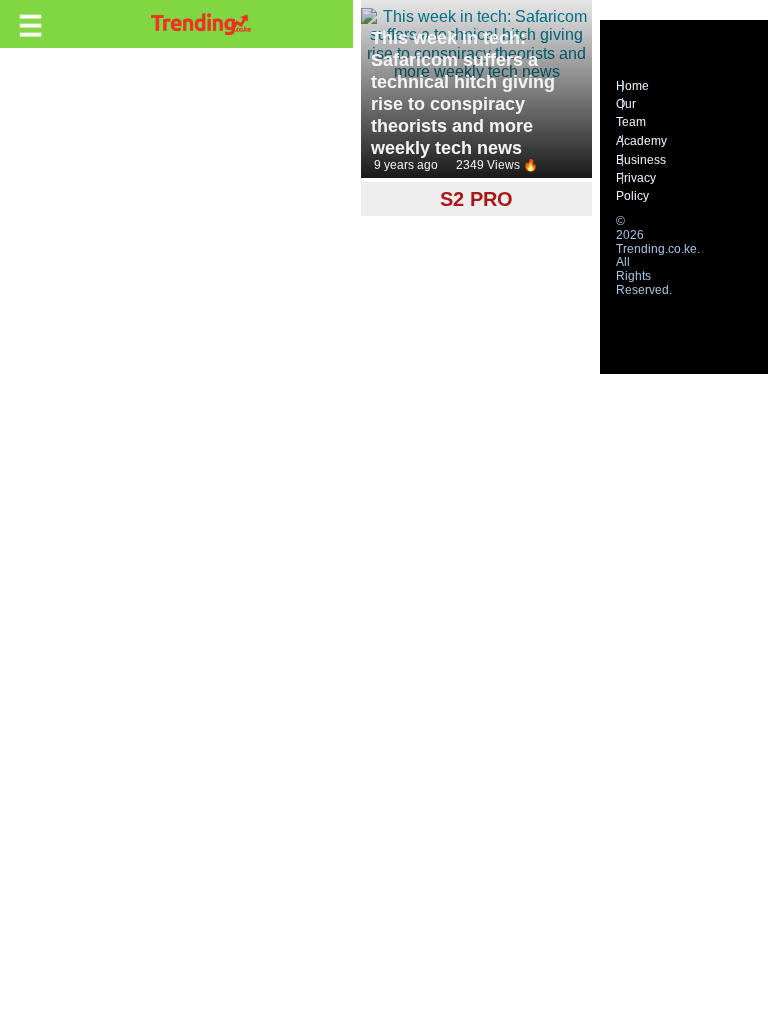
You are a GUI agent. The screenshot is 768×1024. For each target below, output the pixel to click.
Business (641, 160)
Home (632, 86)
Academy (641, 141)
